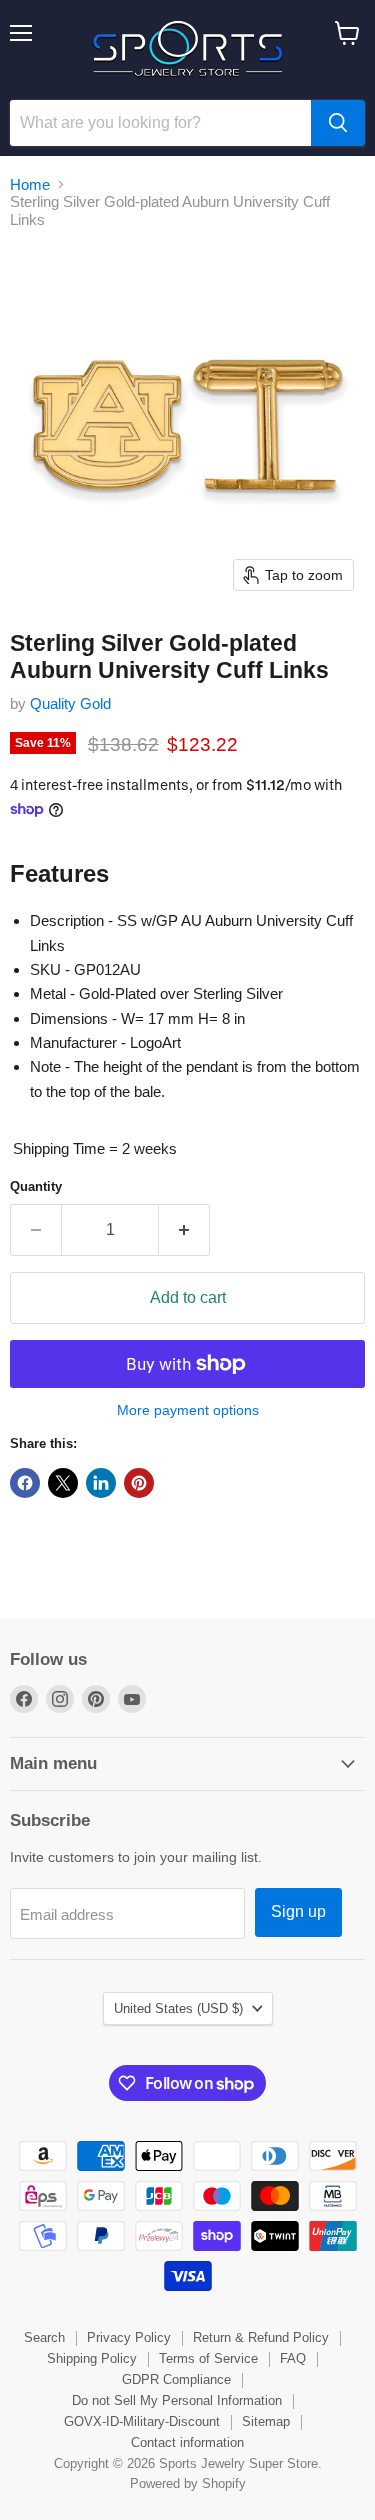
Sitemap (266, 2421)
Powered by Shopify (188, 2483)
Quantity (36, 1186)
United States (178, 2008)
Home (30, 184)
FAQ (293, 2358)
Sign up (298, 1911)
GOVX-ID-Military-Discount (142, 2421)
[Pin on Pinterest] (139, 1483)
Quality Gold (70, 703)
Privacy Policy (129, 2337)
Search (44, 2337)
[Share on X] (63, 1483)
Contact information (187, 2442)
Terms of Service (208, 2358)
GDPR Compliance (176, 2379)
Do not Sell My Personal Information (177, 2400)
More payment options (188, 1410)
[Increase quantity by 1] (184, 1230)
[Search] (338, 123)
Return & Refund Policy (261, 2337)
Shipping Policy (92, 2358)
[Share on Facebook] (25, 1483)
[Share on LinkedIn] (101, 1483)
